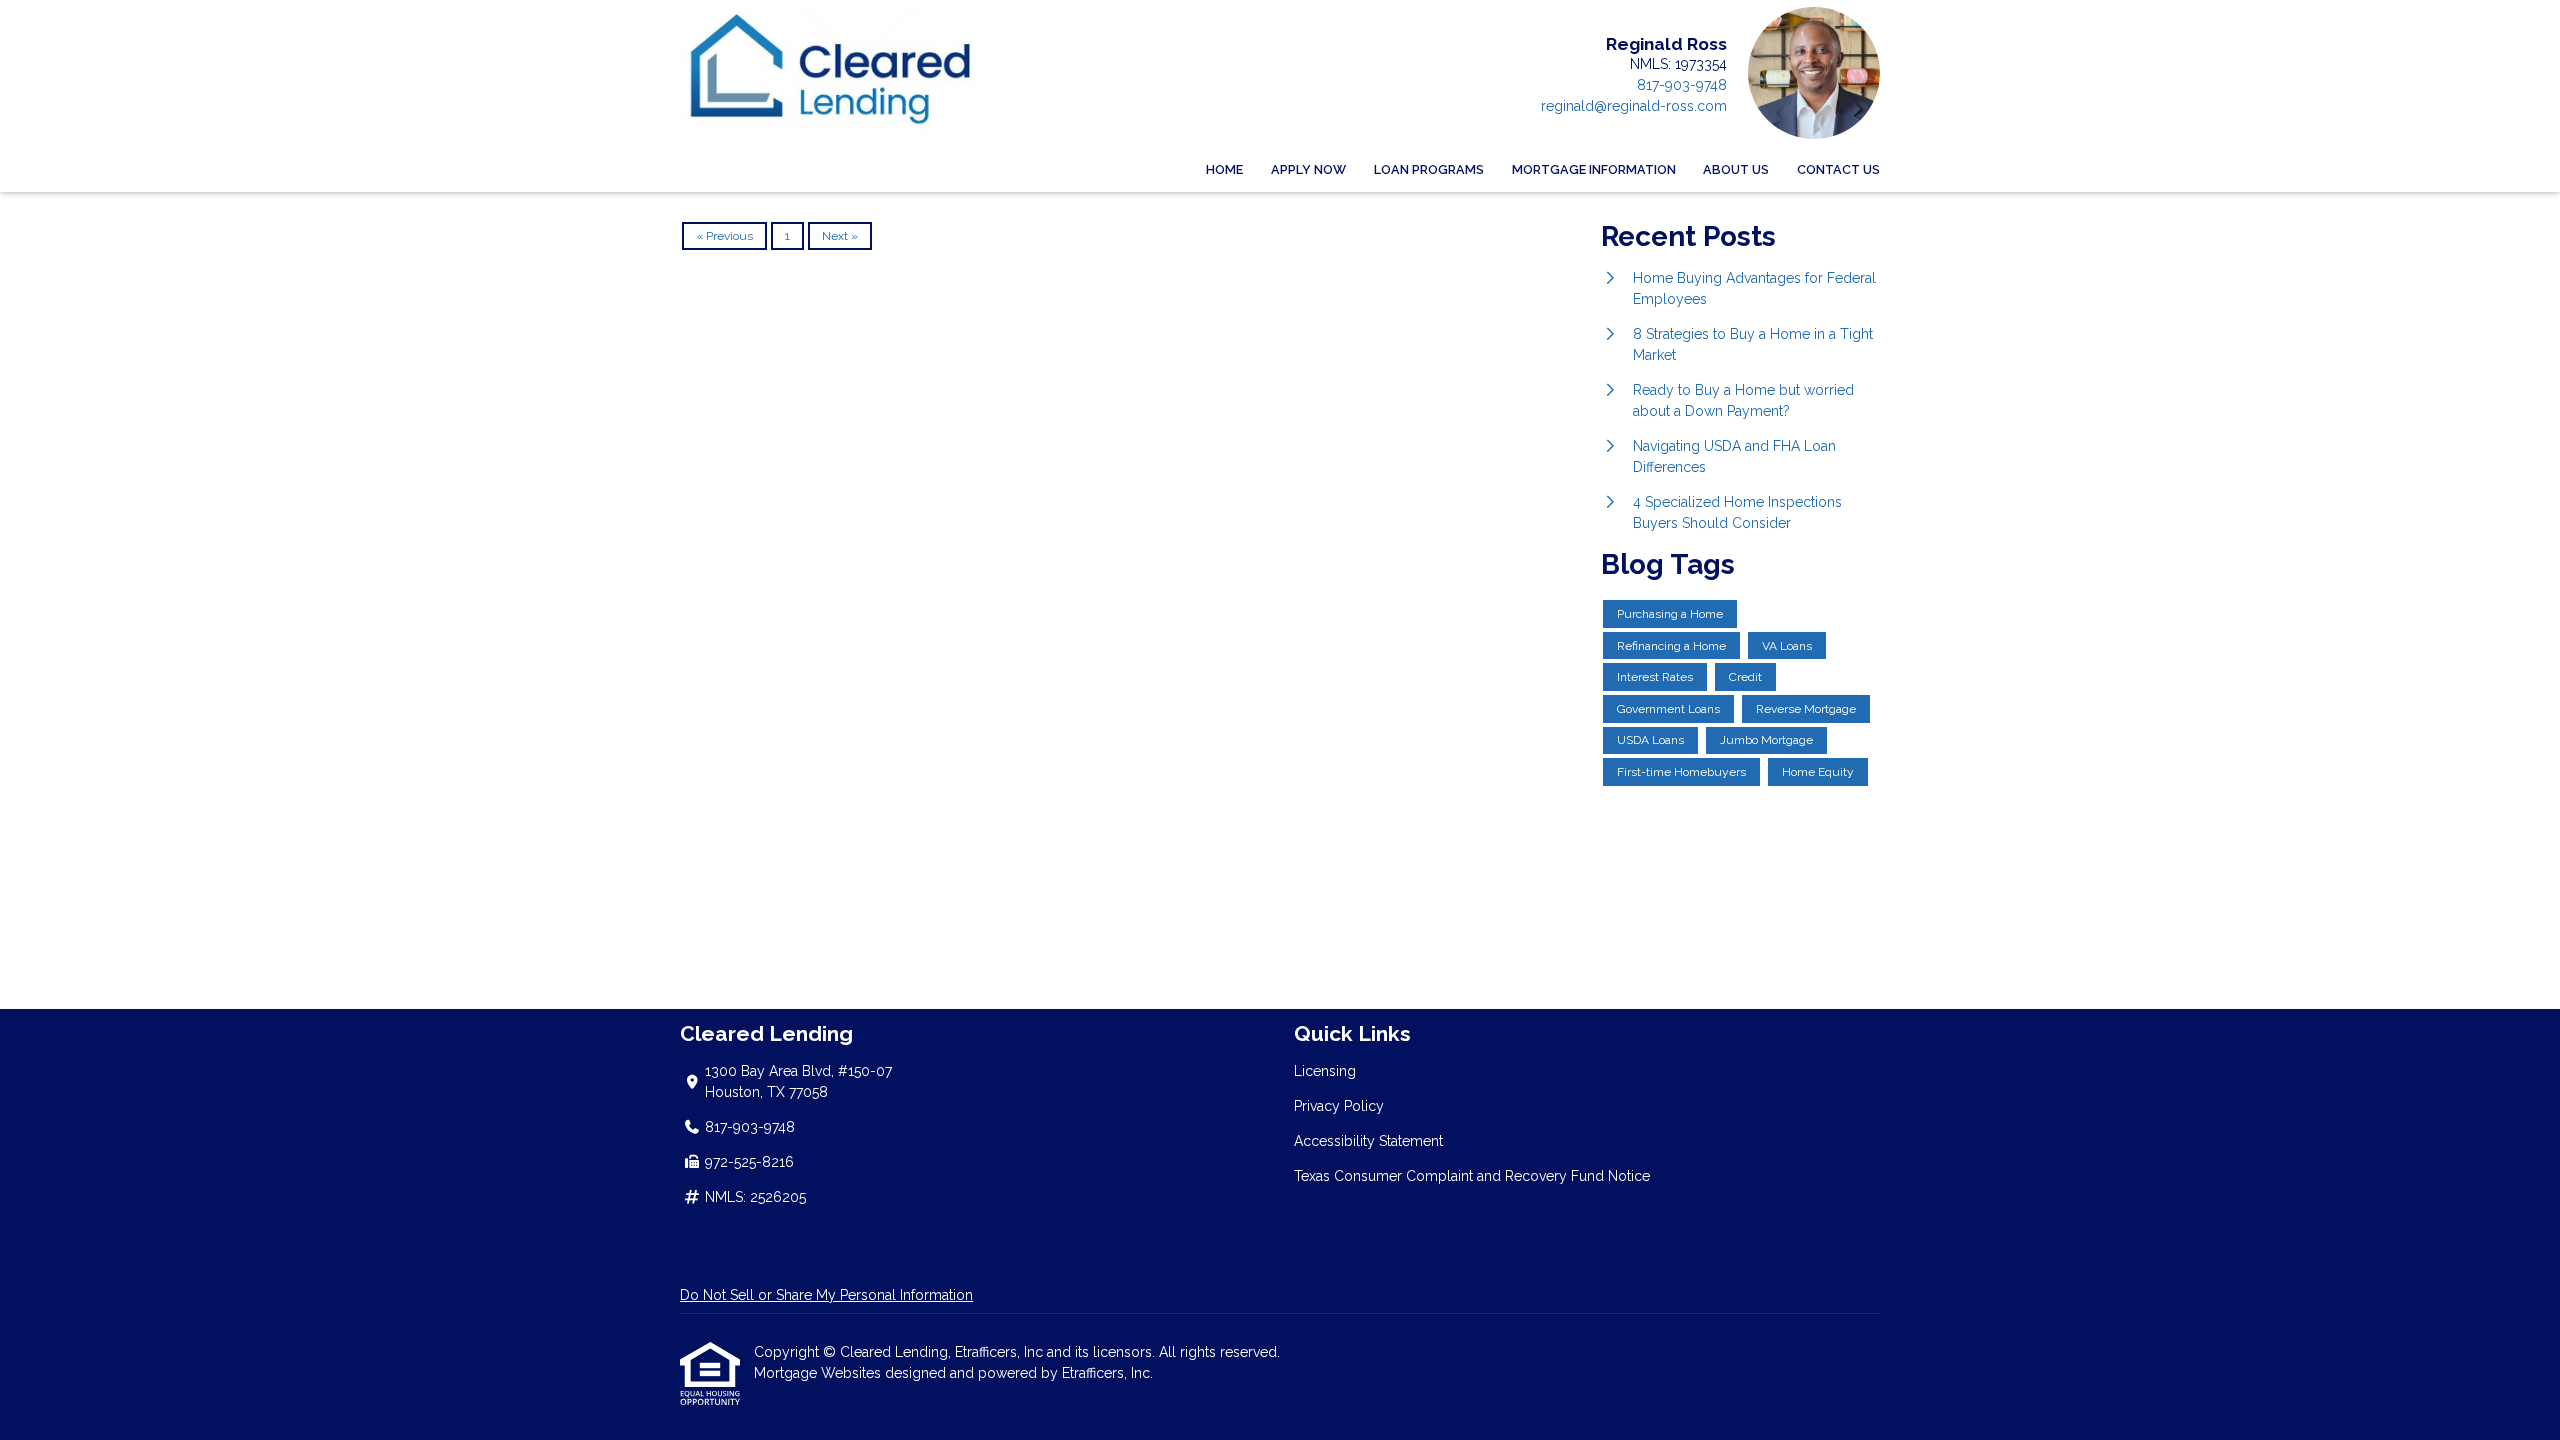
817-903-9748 (1682, 85)
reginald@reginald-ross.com (1634, 106)
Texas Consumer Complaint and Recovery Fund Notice (1472, 1176)
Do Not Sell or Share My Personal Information (826, 1295)
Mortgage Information (1594, 169)
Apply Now (1308, 169)
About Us (1736, 169)
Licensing (1325, 1071)
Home (1224, 169)
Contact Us (1838, 169)
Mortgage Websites (819, 1373)
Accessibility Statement (1368, 1141)
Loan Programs (1429, 169)
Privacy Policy (1339, 1106)
